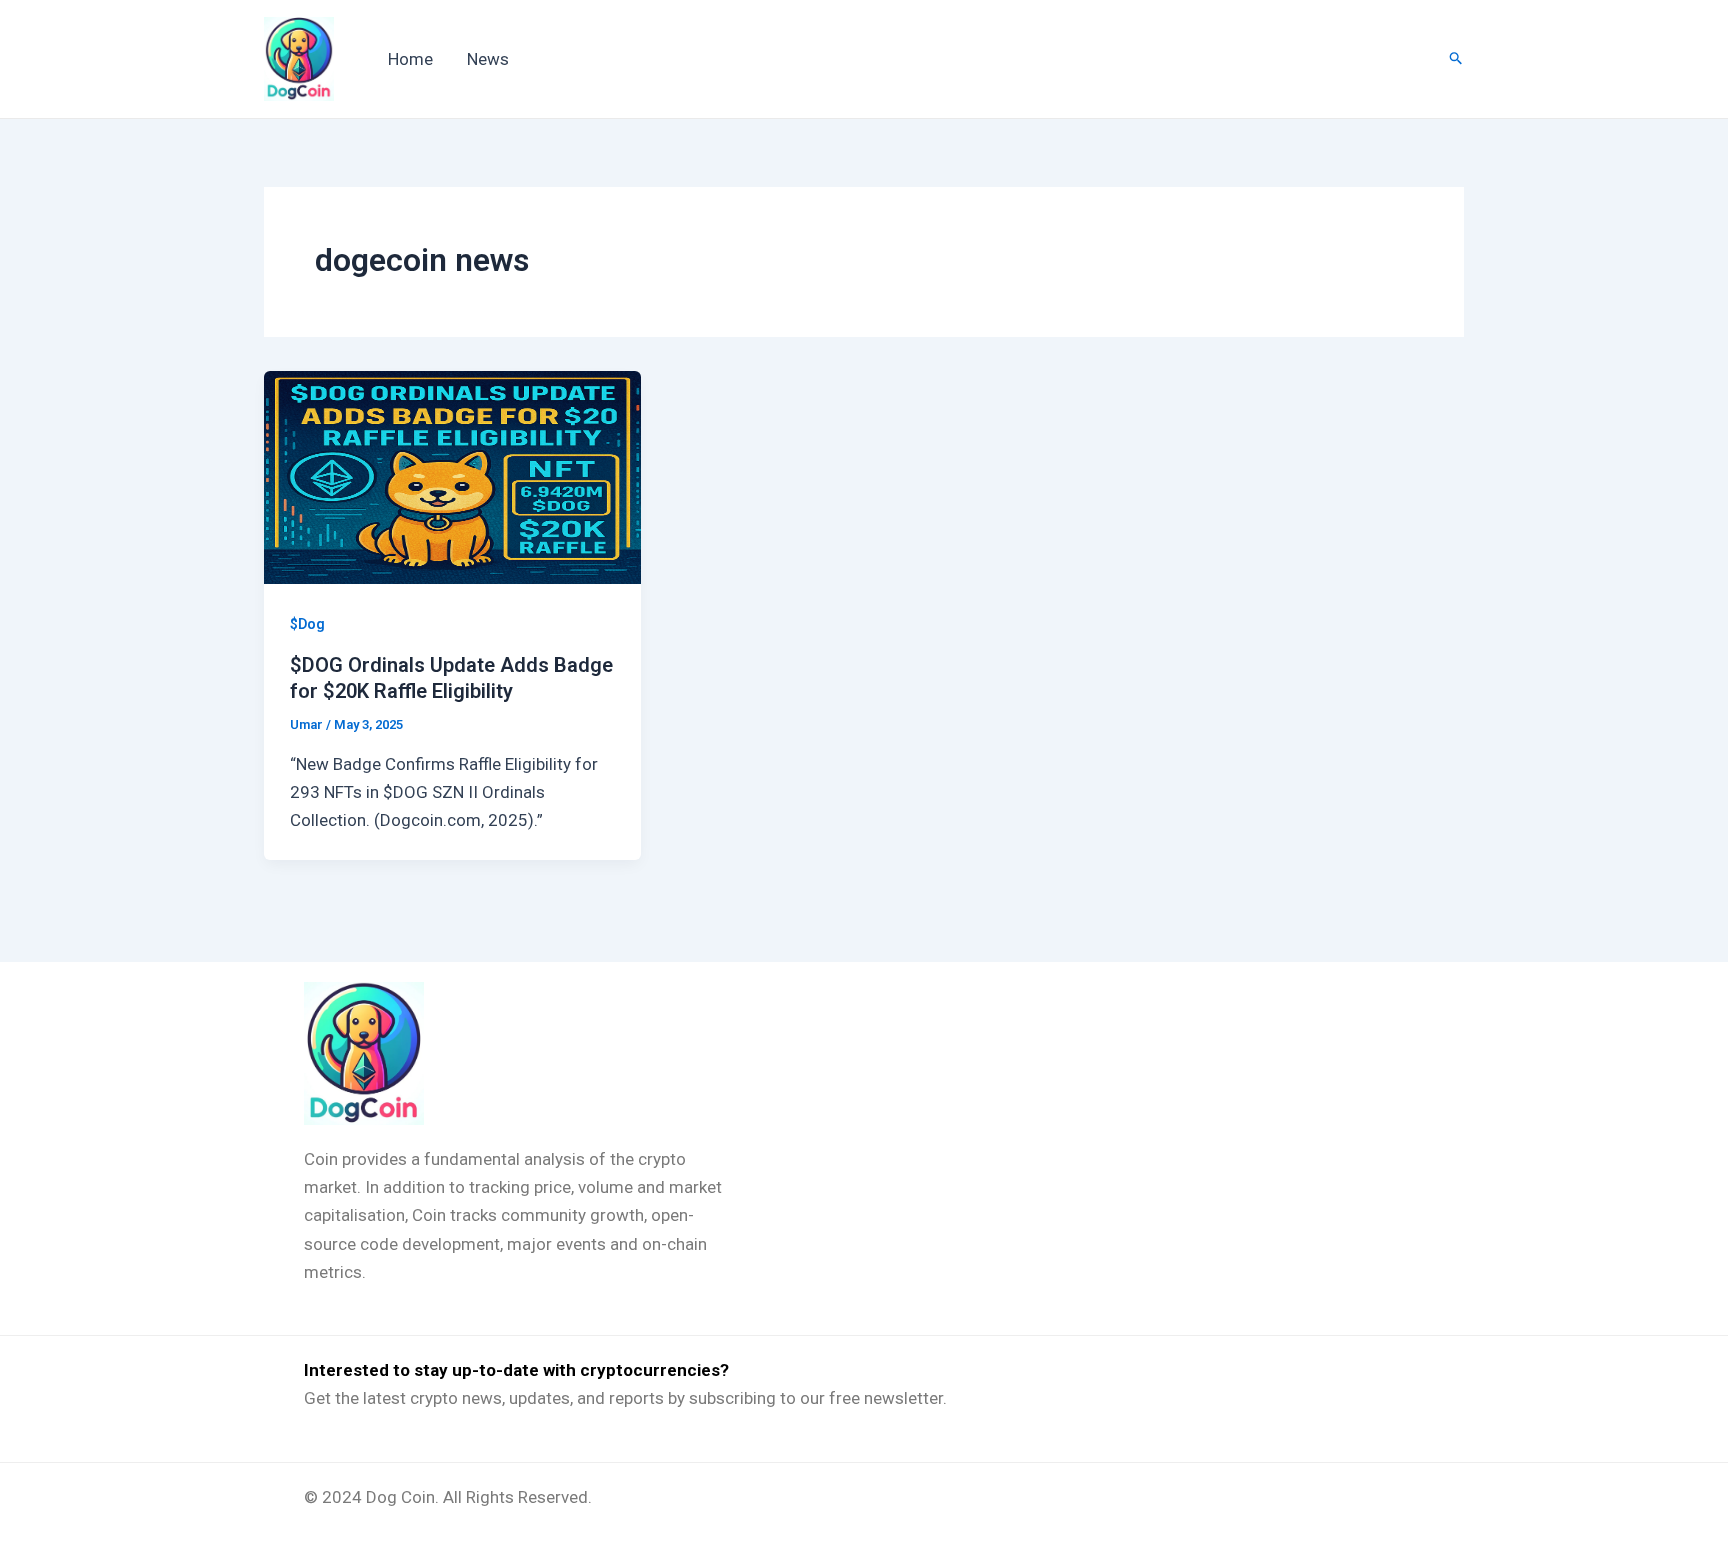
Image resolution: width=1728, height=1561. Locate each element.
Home (410, 59)
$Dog (307, 624)
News (488, 59)
